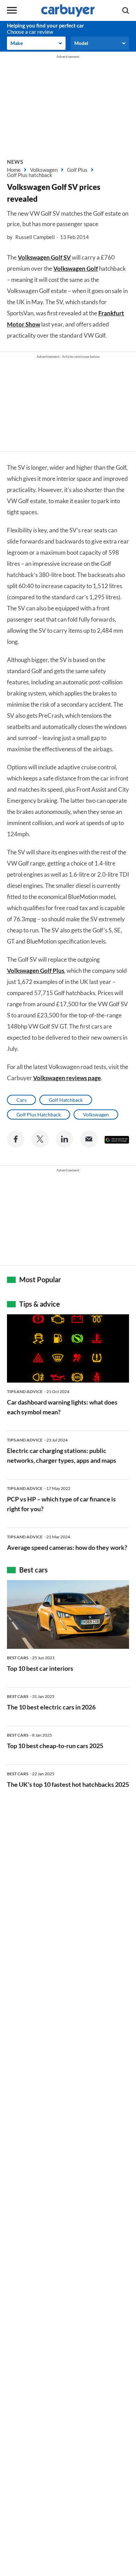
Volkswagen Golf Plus (36, 971)
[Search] (126, 10)
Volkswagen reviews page (67, 1078)
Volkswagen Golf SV (44, 257)
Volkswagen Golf (76, 268)
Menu (12, 10)
